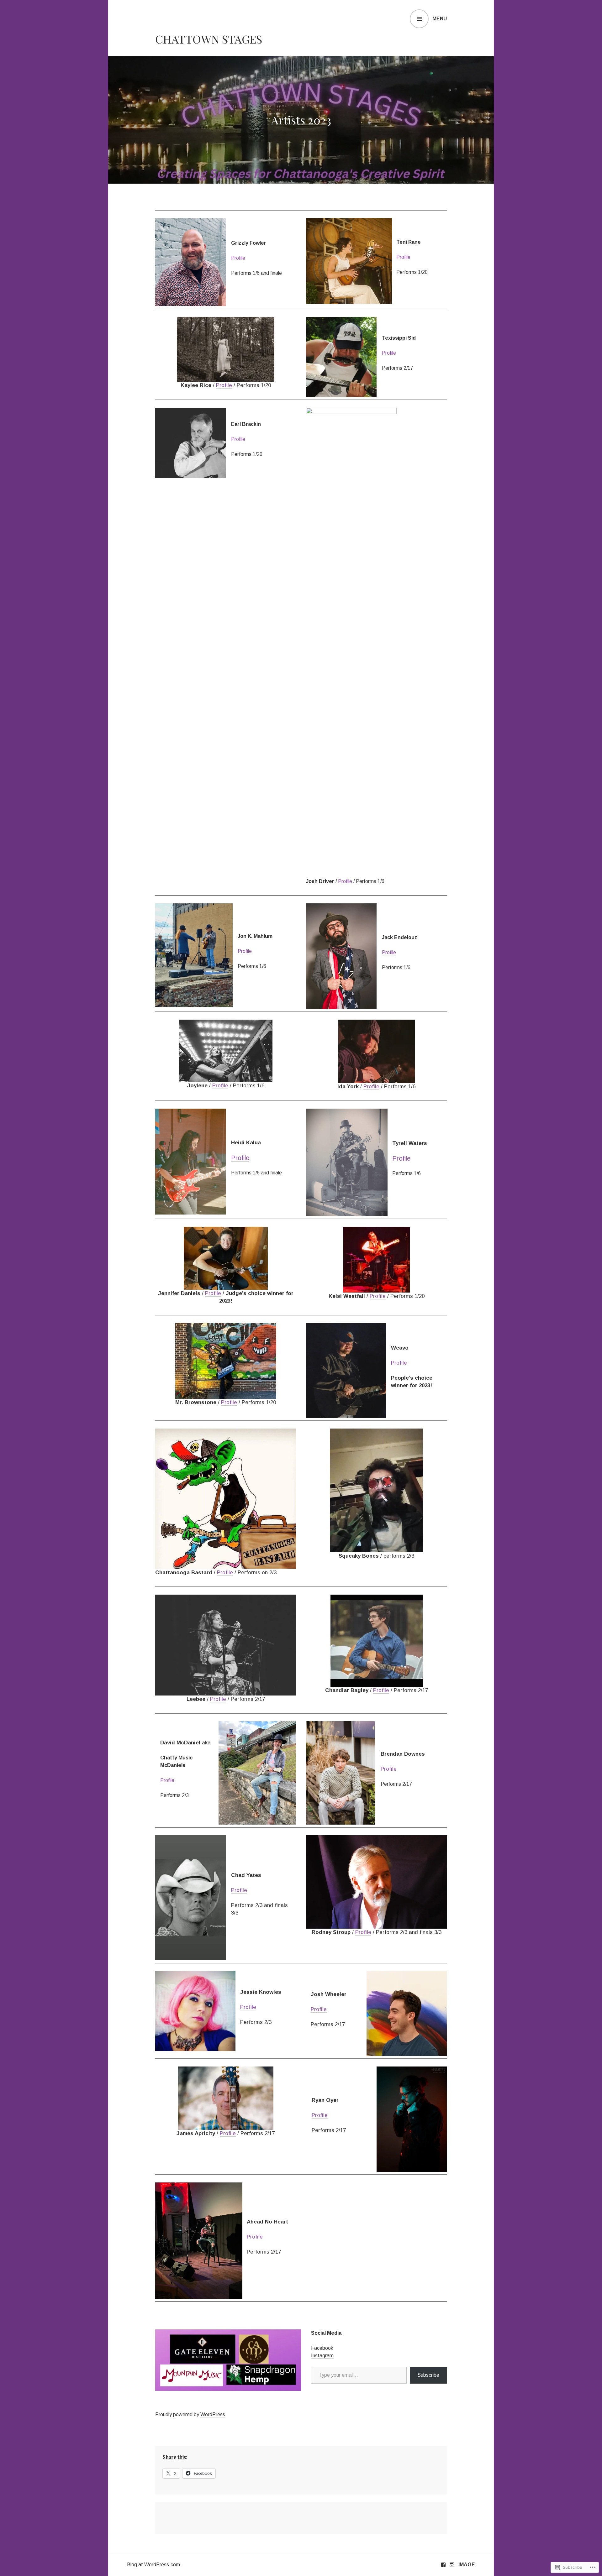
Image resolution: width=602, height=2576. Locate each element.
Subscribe (428, 2375)
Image (467, 2565)
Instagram (322, 2356)
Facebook (322, 2348)
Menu (440, 19)
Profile (238, 258)
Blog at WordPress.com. (154, 2565)
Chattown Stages (209, 39)
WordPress (213, 2414)
